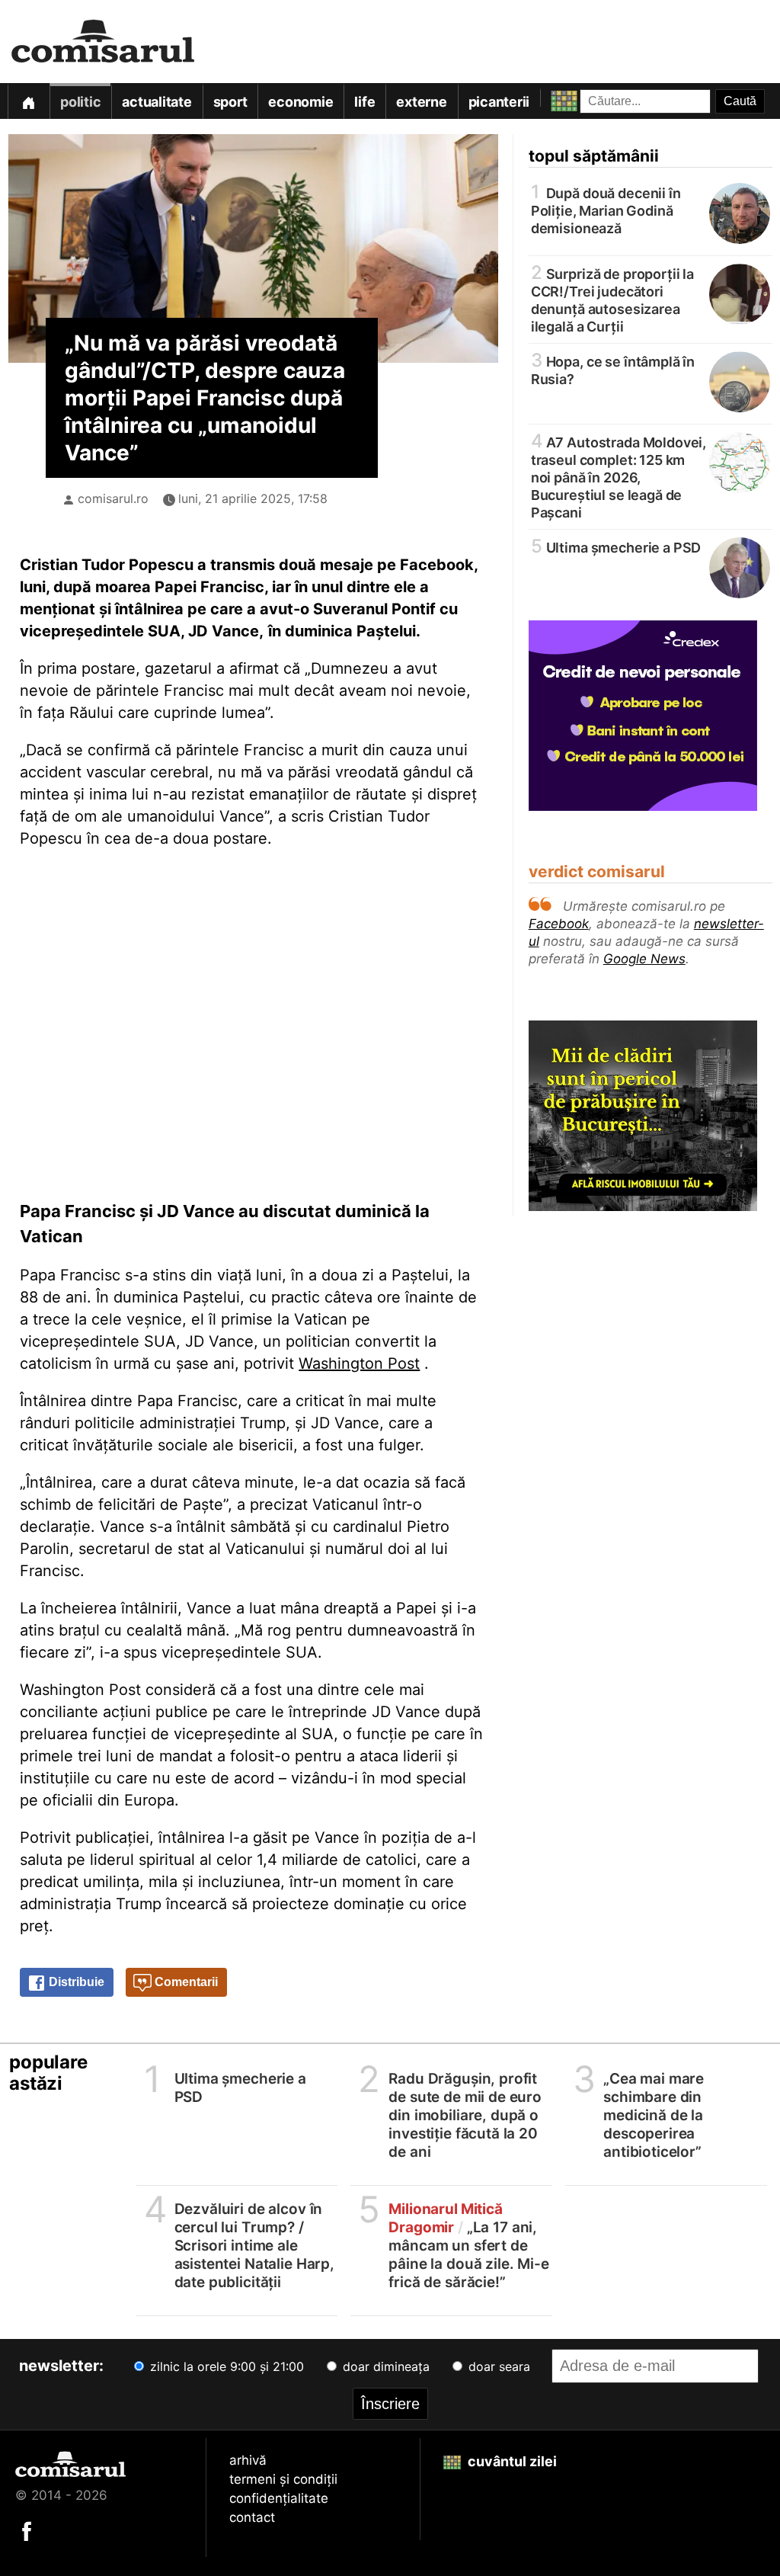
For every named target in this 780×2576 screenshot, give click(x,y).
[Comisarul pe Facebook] (27, 2530)
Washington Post (359, 1363)
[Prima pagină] (28, 101)
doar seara (497, 2366)
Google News (644, 959)
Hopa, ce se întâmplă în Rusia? (613, 369)
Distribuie (75, 1982)
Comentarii (185, 1982)
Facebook (559, 924)
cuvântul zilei (511, 2461)
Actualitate (157, 102)
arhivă (248, 2460)
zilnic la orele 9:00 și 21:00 (225, 2366)
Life (364, 102)
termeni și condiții (283, 2479)
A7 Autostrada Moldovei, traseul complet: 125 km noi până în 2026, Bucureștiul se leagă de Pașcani (619, 476)
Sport (230, 102)
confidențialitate (279, 2498)
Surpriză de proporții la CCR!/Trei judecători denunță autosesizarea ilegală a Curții (612, 299)
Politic (80, 102)
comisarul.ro (113, 498)
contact (252, 2517)
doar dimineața (384, 2366)
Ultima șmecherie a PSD (616, 547)
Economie (300, 102)
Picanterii (499, 102)
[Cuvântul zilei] (550, 97)
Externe (421, 102)
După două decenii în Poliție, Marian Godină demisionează (606, 210)
